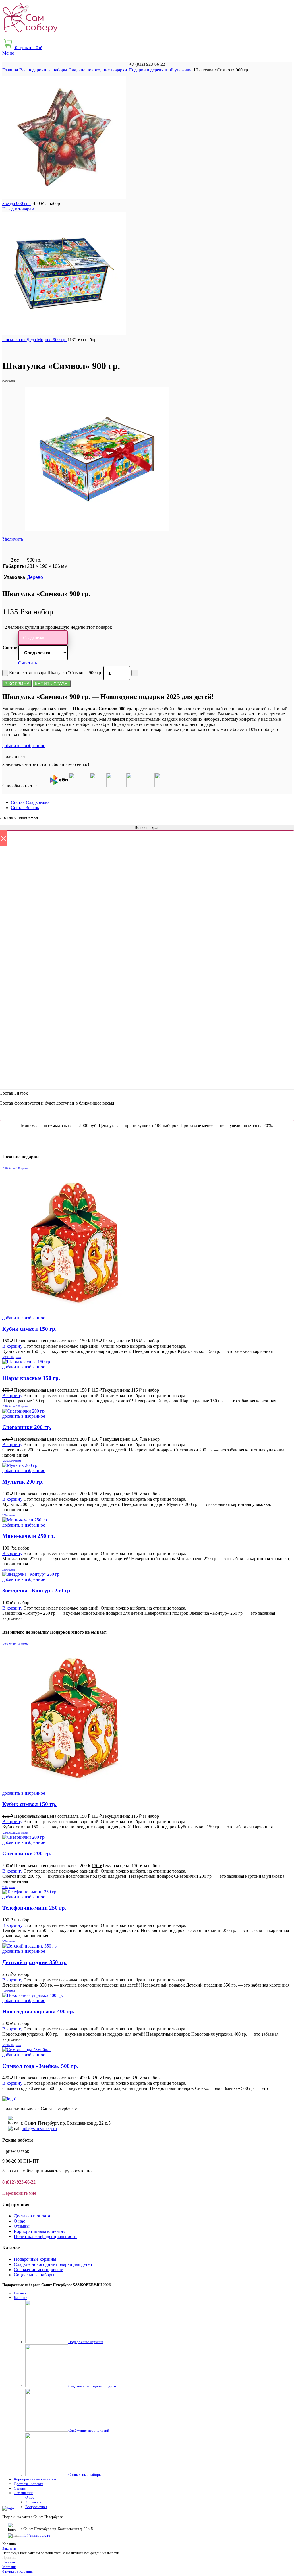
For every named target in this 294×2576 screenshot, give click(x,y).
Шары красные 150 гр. (31, 1378)
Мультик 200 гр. (23, 1482)
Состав (10, 648)
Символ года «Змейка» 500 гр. (40, 2066)
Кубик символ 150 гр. (29, 1329)
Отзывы (22, 2226)
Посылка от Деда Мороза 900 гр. (35, 340)
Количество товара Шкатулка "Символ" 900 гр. (56, 673)
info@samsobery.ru (39, 2129)
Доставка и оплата (32, 2216)
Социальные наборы (34, 2275)
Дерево (35, 577)
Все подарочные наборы (44, 70)
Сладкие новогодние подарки (98, 70)
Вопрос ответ (36, 2507)
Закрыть (9, 2548)
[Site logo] (31, 35)
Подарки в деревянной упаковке (161, 70)
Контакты (33, 2502)
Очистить (28, 663)
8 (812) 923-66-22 (19, 2182)
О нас (19, 2221)
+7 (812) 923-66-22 (147, 64)
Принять (9, 2557)
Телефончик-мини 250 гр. (34, 1908)
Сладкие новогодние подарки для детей (53, 2264)
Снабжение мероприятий (39, 2270)
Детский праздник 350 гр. (34, 1962)
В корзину (17, 684)
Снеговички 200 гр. (27, 1427)
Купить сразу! (52, 684)
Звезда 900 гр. (17, 203)
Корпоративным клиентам (40, 2231)
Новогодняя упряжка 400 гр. (38, 2011)
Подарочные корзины (35, 2259)
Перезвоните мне (19, 2193)
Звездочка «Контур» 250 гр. (37, 1590)
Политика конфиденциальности (45, 2236)
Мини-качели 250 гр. (29, 1536)
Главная (11, 70)
